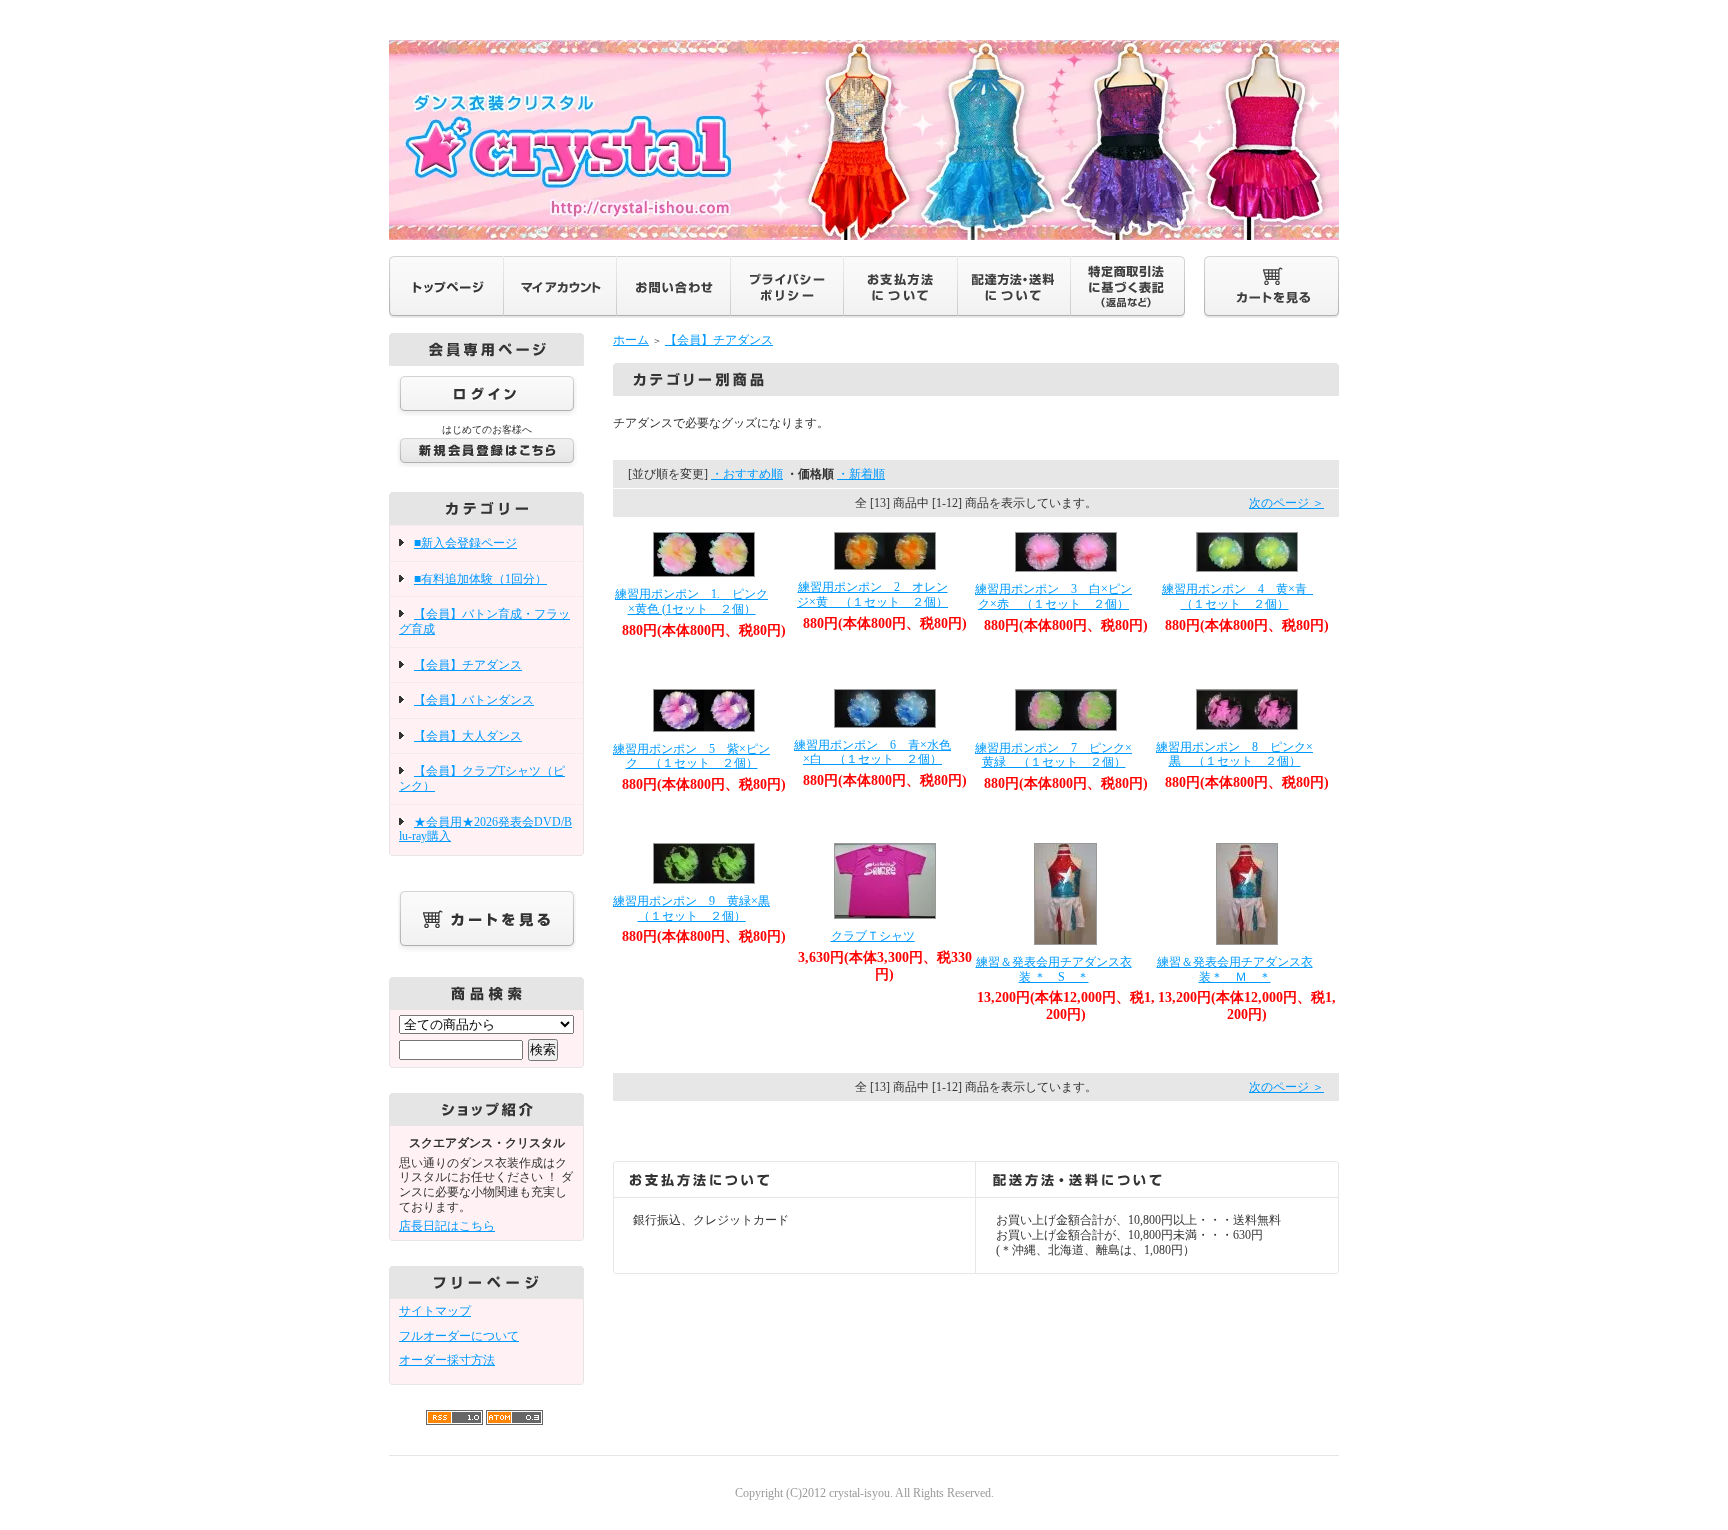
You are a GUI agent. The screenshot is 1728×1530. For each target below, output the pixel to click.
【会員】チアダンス (468, 665)
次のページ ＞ (1286, 503)
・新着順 (861, 474)
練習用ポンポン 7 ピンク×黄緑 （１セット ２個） (1053, 755)
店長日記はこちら (447, 1226)
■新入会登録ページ (465, 543)
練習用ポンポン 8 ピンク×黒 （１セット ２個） (1234, 754)
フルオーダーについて (459, 1336)
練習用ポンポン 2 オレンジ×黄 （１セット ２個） (872, 594)
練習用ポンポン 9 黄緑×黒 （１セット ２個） (697, 908)
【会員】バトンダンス (474, 700)
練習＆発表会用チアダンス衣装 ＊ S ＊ (1054, 969)
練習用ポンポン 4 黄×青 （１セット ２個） (1240, 596)
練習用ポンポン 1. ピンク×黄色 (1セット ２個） (691, 601)
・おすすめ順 (747, 474)
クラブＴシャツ (873, 936)
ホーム (631, 340)
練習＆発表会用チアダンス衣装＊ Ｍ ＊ (1235, 969)
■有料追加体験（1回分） (480, 579)
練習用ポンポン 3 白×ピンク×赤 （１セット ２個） (1053, 596)
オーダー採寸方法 (447, 1360)
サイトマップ (435, 1311)
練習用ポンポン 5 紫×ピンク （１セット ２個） (691, 756)
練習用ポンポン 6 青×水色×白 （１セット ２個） (872, 752)
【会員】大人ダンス (468, 736)
